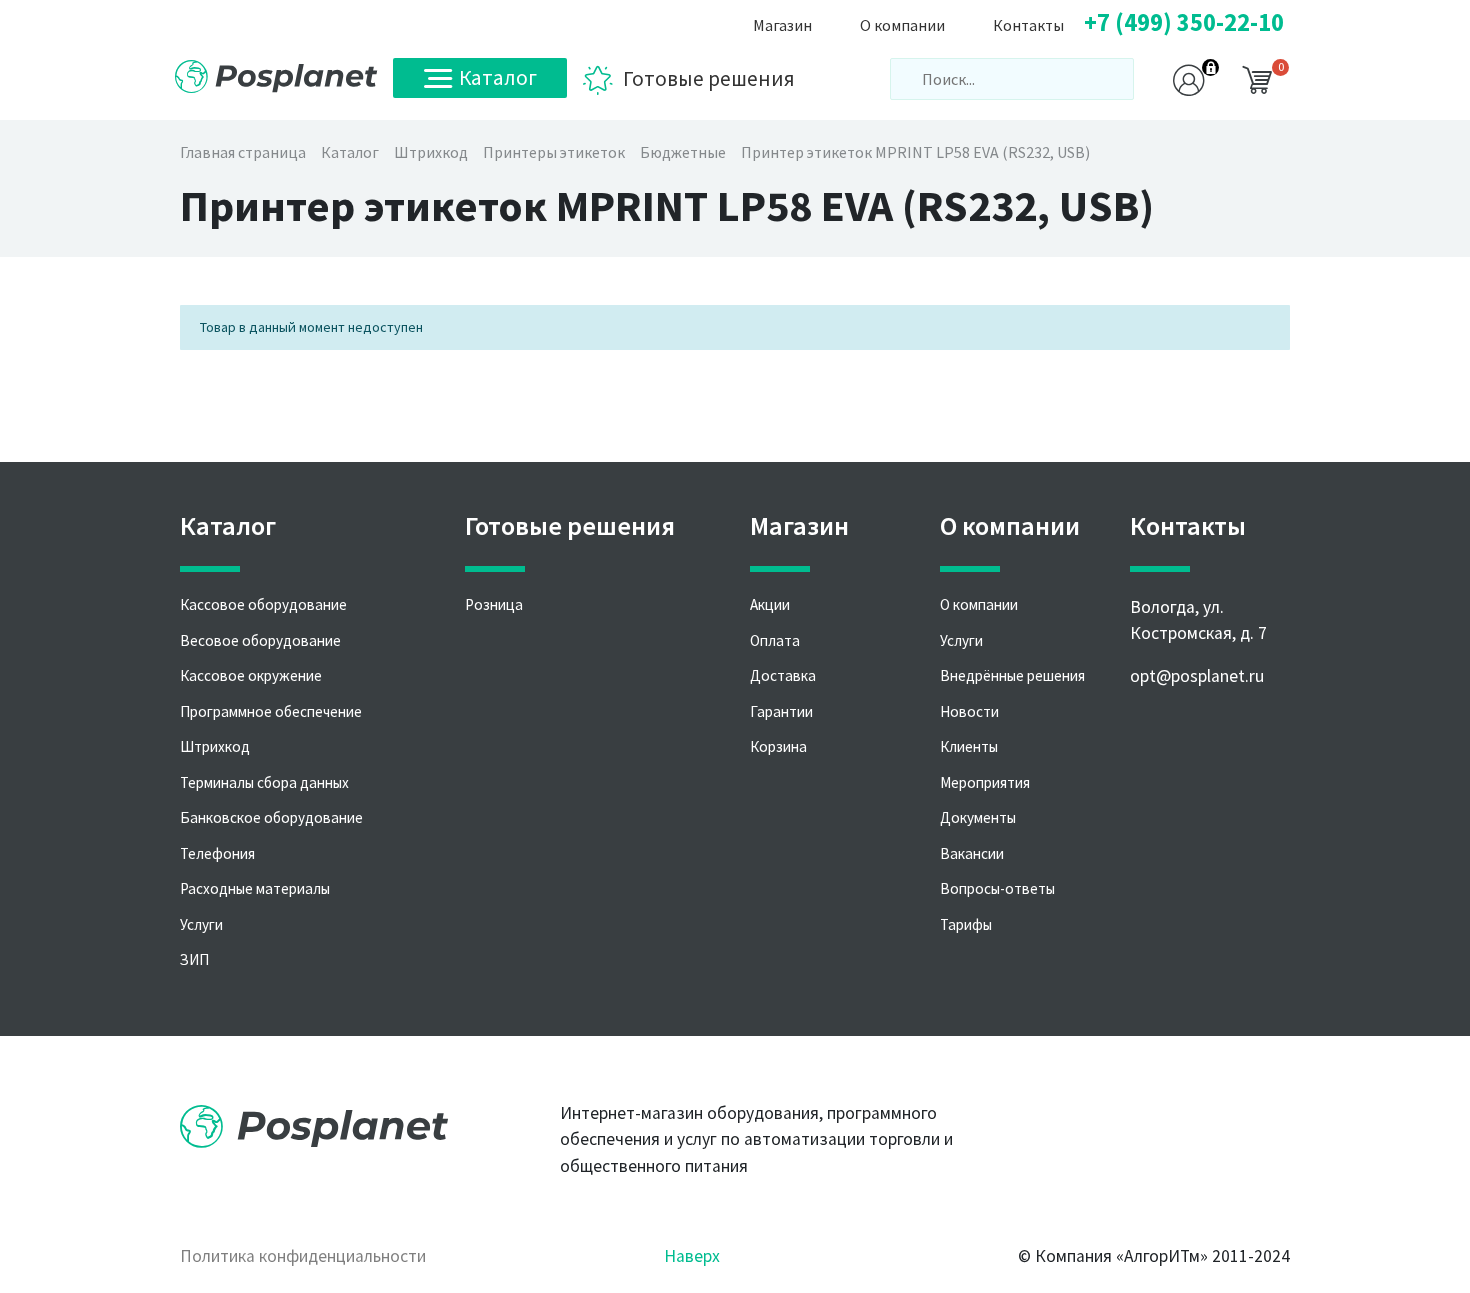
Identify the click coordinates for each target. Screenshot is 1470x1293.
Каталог (498, 77)
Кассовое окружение (251, 675)
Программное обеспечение (271, 711)
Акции (770, 604)
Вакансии (972, 853)
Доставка (783, 675)
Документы (978, 817)
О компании (979, 604)
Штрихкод (215, 746)
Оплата (775, 640)
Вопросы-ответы (997, 888)
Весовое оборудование (260, 640)
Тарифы (966, 924)
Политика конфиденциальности (303, 1256)
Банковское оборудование (271, 817)
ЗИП (194, 959)
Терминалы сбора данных (264, 782)
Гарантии (781, 711)
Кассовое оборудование (263, 604)
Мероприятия (985, 782)
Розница (494, 604)
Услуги (201, 924)
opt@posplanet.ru (1197, 676)
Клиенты (969, 746)
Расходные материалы (255, 888)
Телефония (217, 853)
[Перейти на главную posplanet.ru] (276, 76)
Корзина (778, 746)
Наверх (692, 1256)
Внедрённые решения (1012, 675)
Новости (969, 711)
